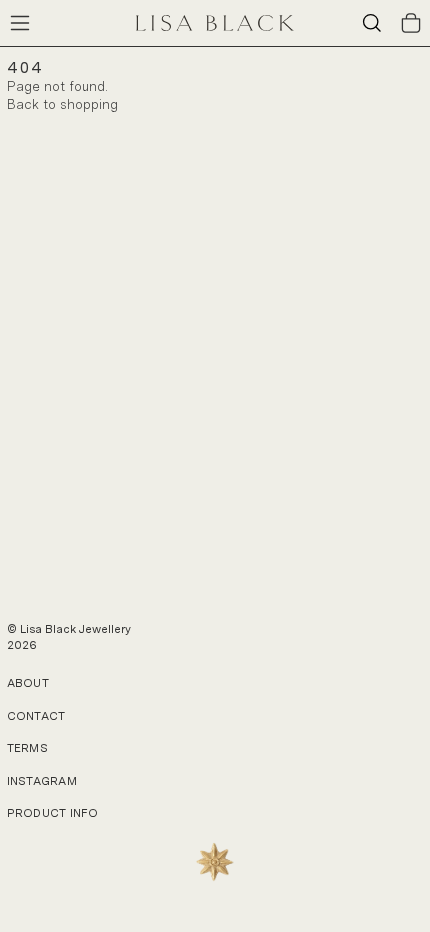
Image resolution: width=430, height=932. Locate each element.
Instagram (42, 781)
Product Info (52, 813)
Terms (27, 748)
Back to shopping (62, 104)
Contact (36, 716)
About (28, 683)
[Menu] (20, 23)
